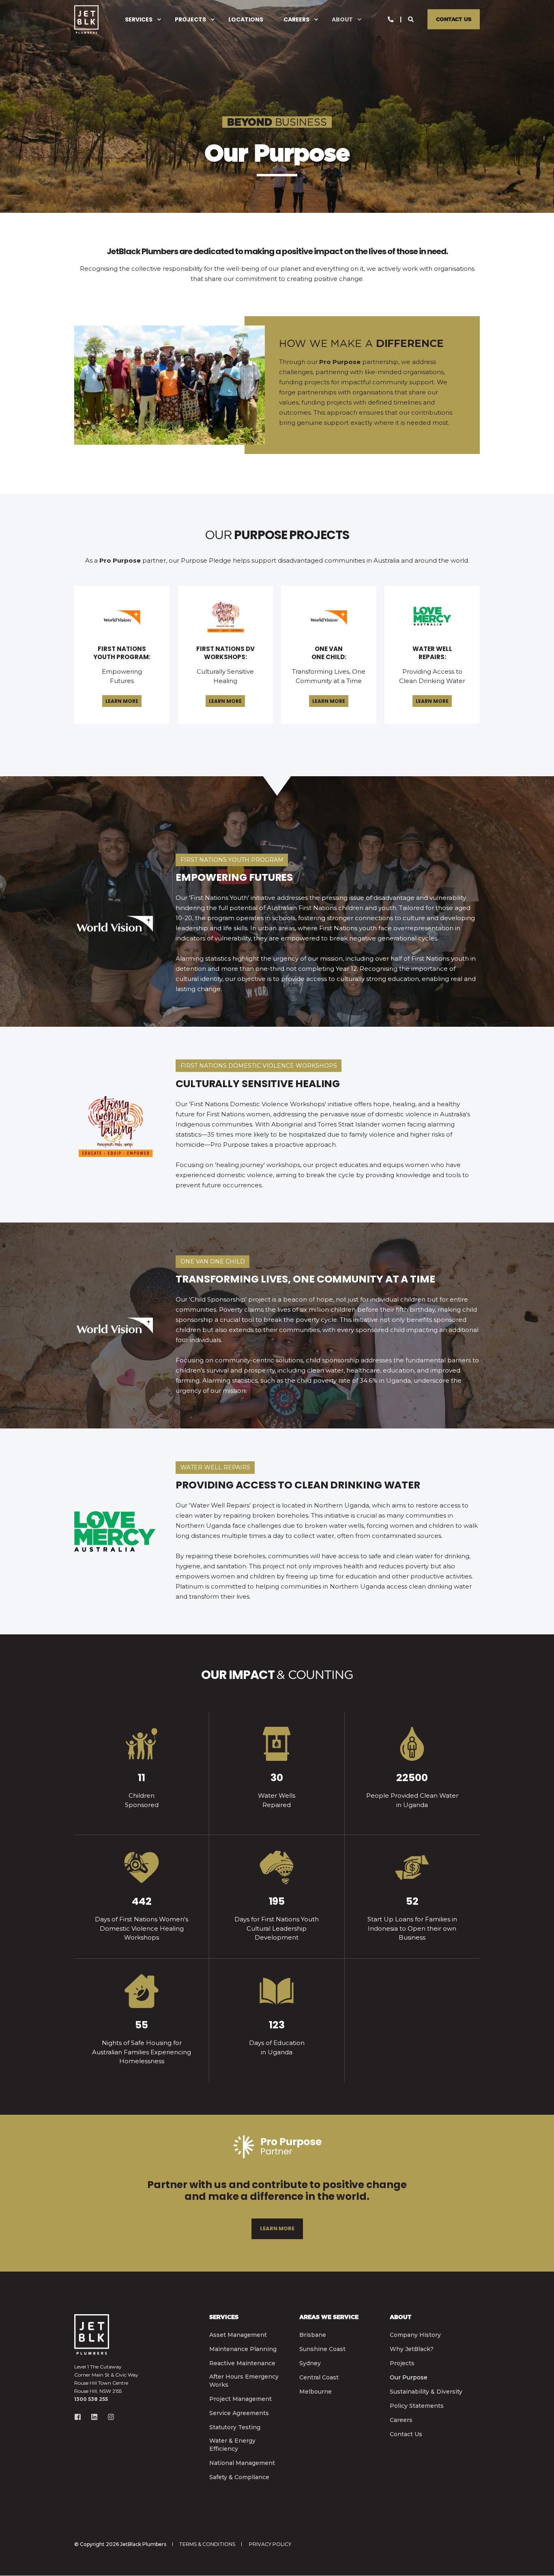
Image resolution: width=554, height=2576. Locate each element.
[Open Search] (412, 19)
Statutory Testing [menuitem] (235, 2427)
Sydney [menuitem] (310, 2363)
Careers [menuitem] (296, 19)
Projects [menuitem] (190, 19)
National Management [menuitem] (242, 2463)
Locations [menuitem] (246, 19)
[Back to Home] (86, 19)
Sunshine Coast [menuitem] (322, 2349)
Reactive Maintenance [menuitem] (242, 2363)
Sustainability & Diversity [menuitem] (426, 2392)
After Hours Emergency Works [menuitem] (244, 2381)
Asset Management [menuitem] (238, 2335)
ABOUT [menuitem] (400, 2317)
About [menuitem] (342, 19)
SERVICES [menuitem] (224, 2317)
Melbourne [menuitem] (316, 2392)
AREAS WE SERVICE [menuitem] (329, 2317)
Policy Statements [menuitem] (417, 2406)
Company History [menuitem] (415, 2335)
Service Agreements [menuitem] (239, 2413)
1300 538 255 (91, 2399)
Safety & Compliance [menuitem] (239, 2477)
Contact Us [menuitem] (406, 2434)
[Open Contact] (391, 19)
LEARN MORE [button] (122, 701)
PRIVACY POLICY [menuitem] (270, 2544)
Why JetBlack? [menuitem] (412, 2349)
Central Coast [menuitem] (319, 2377)
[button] (538, 2560)
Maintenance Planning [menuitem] (243, 2349)
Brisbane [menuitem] (313, 2335)
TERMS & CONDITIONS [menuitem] (207, 2544)
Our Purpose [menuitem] (409, 2377)
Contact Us (454, 19)
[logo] (92, 2334)
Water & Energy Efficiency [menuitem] (232, 2445)
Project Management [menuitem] (240, 2399)
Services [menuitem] (139, 19)
